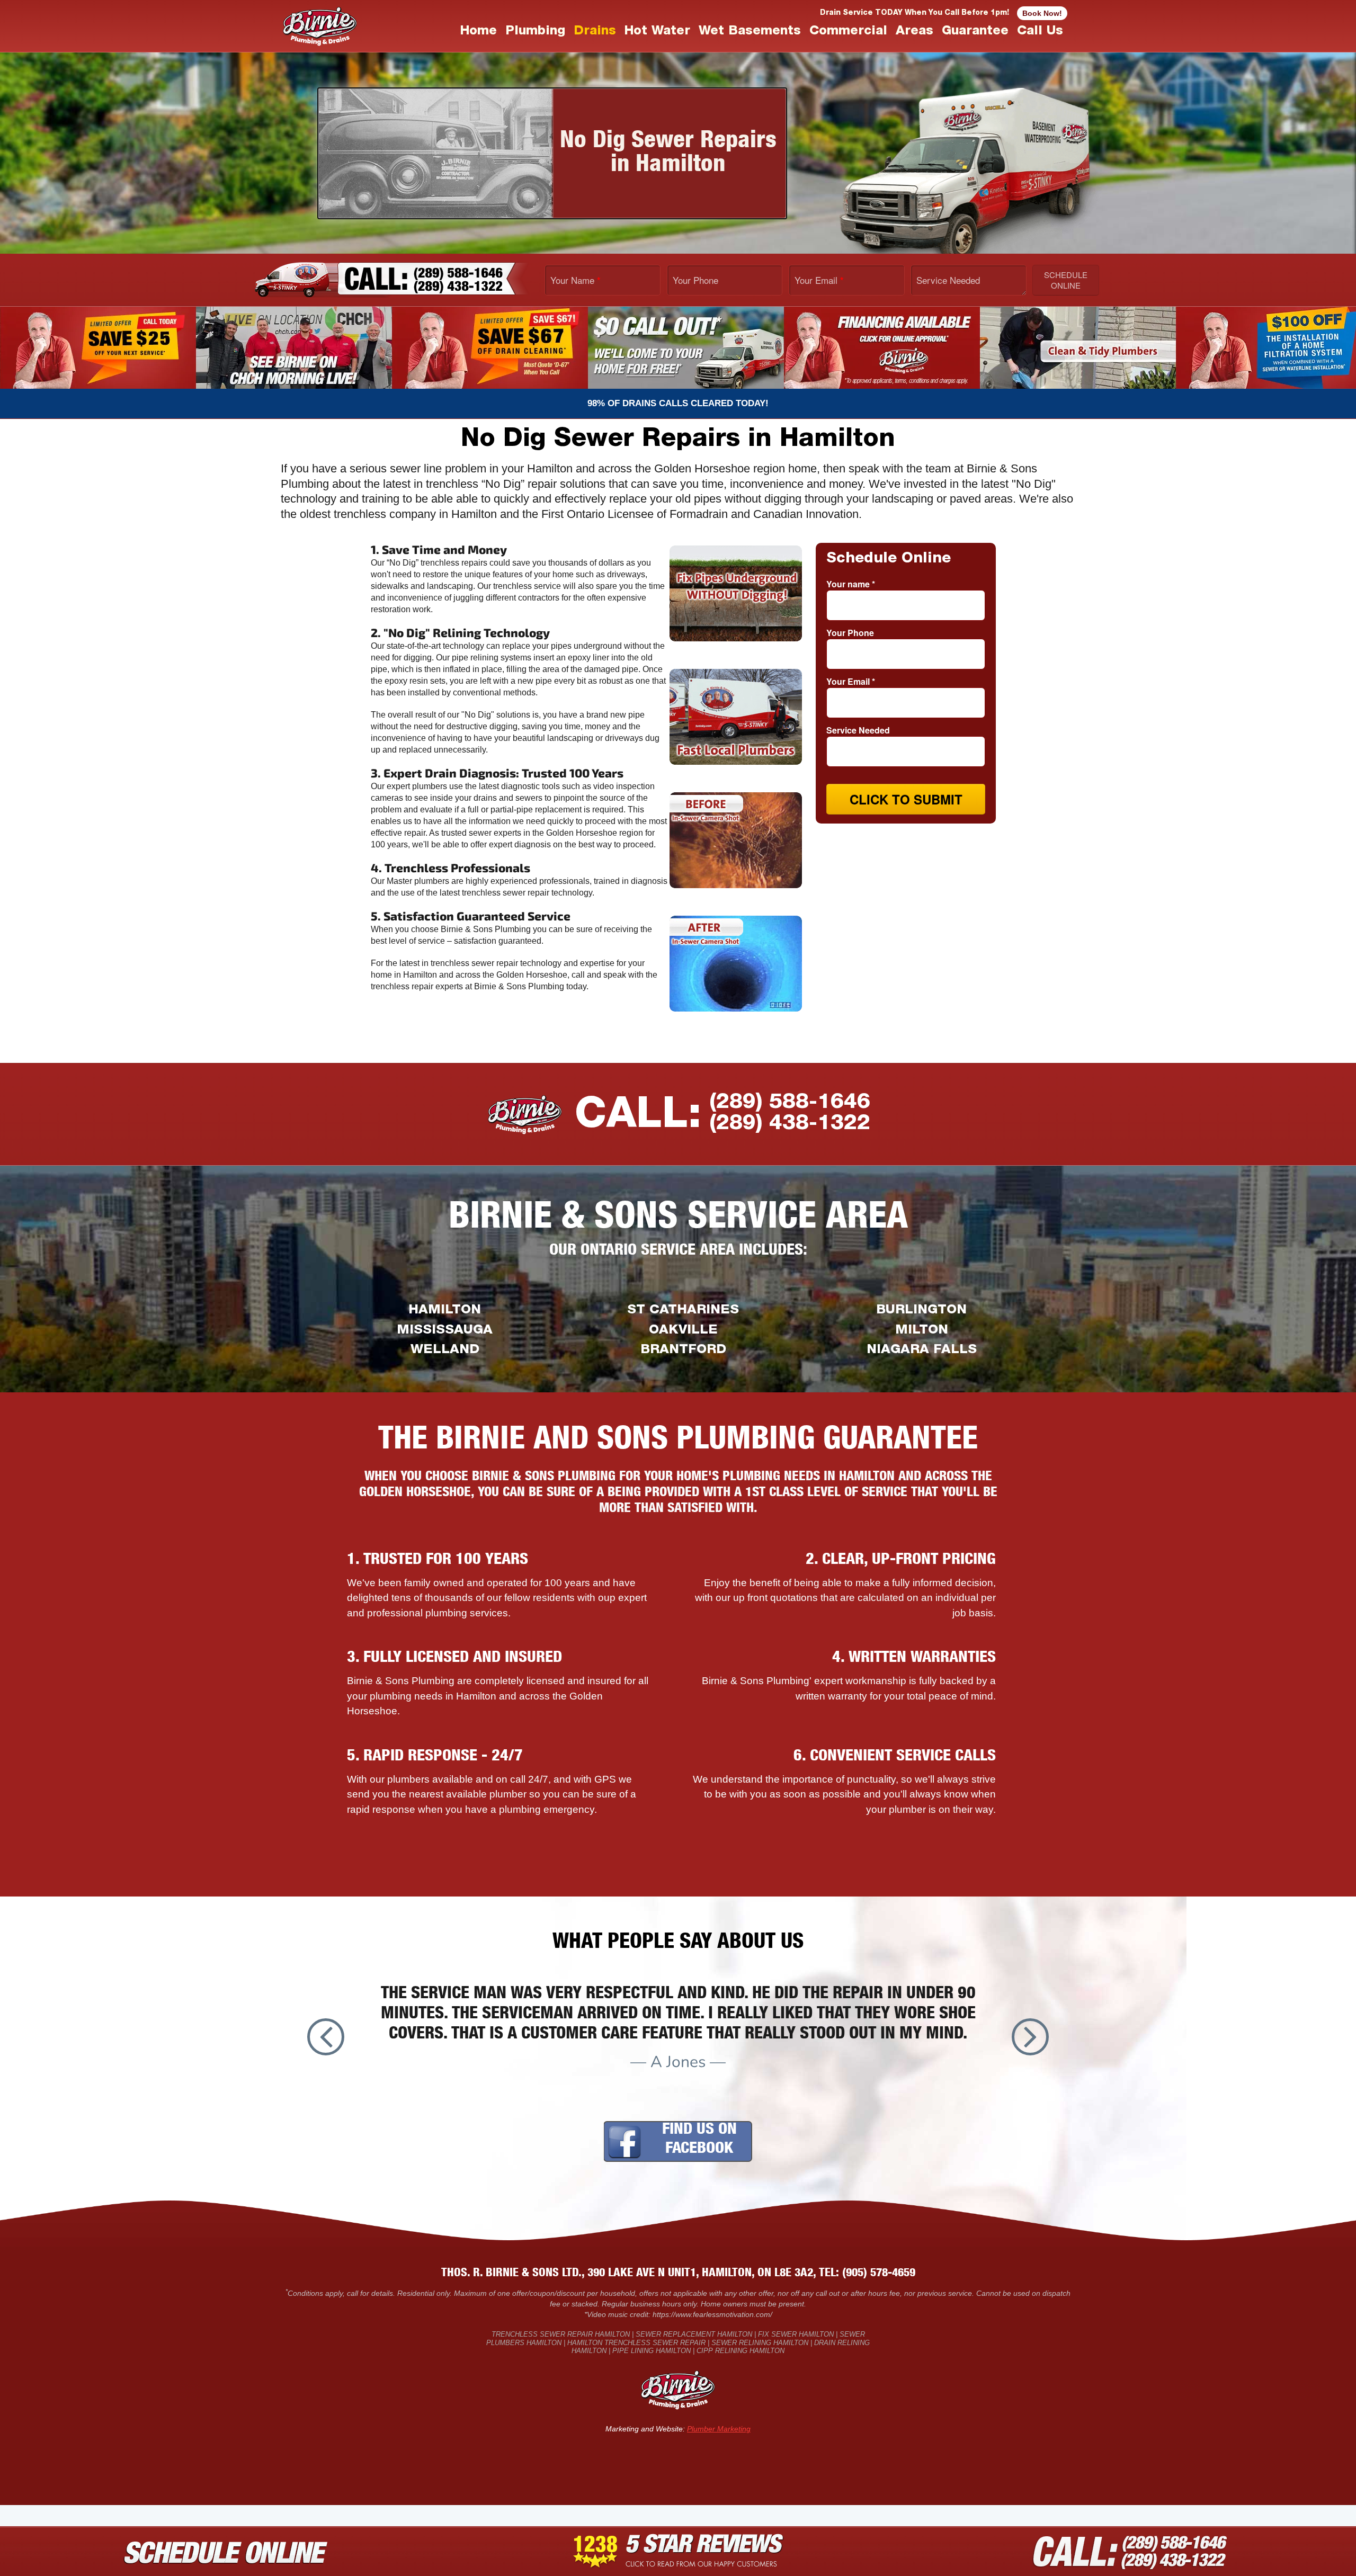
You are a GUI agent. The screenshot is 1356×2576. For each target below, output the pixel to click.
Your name (851, 584)
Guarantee (975, 32)
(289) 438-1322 (790, 1124)
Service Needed (948, 280)
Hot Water (657, 32)
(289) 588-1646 (790, 1103)
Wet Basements (750, 32)
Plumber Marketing (719, 2429)
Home (479, 32)
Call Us (1040, 32)
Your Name (576, 280)
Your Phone (695, 280)
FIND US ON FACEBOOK (699, 2140)
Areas (915, 32)
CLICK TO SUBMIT (906, 799)
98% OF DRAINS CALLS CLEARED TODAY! (678, 403)
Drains (595, 32)
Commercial (848, 32)
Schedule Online (1066, 280)
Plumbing (535, 32)
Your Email (819, 280)
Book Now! (1042, 13)
